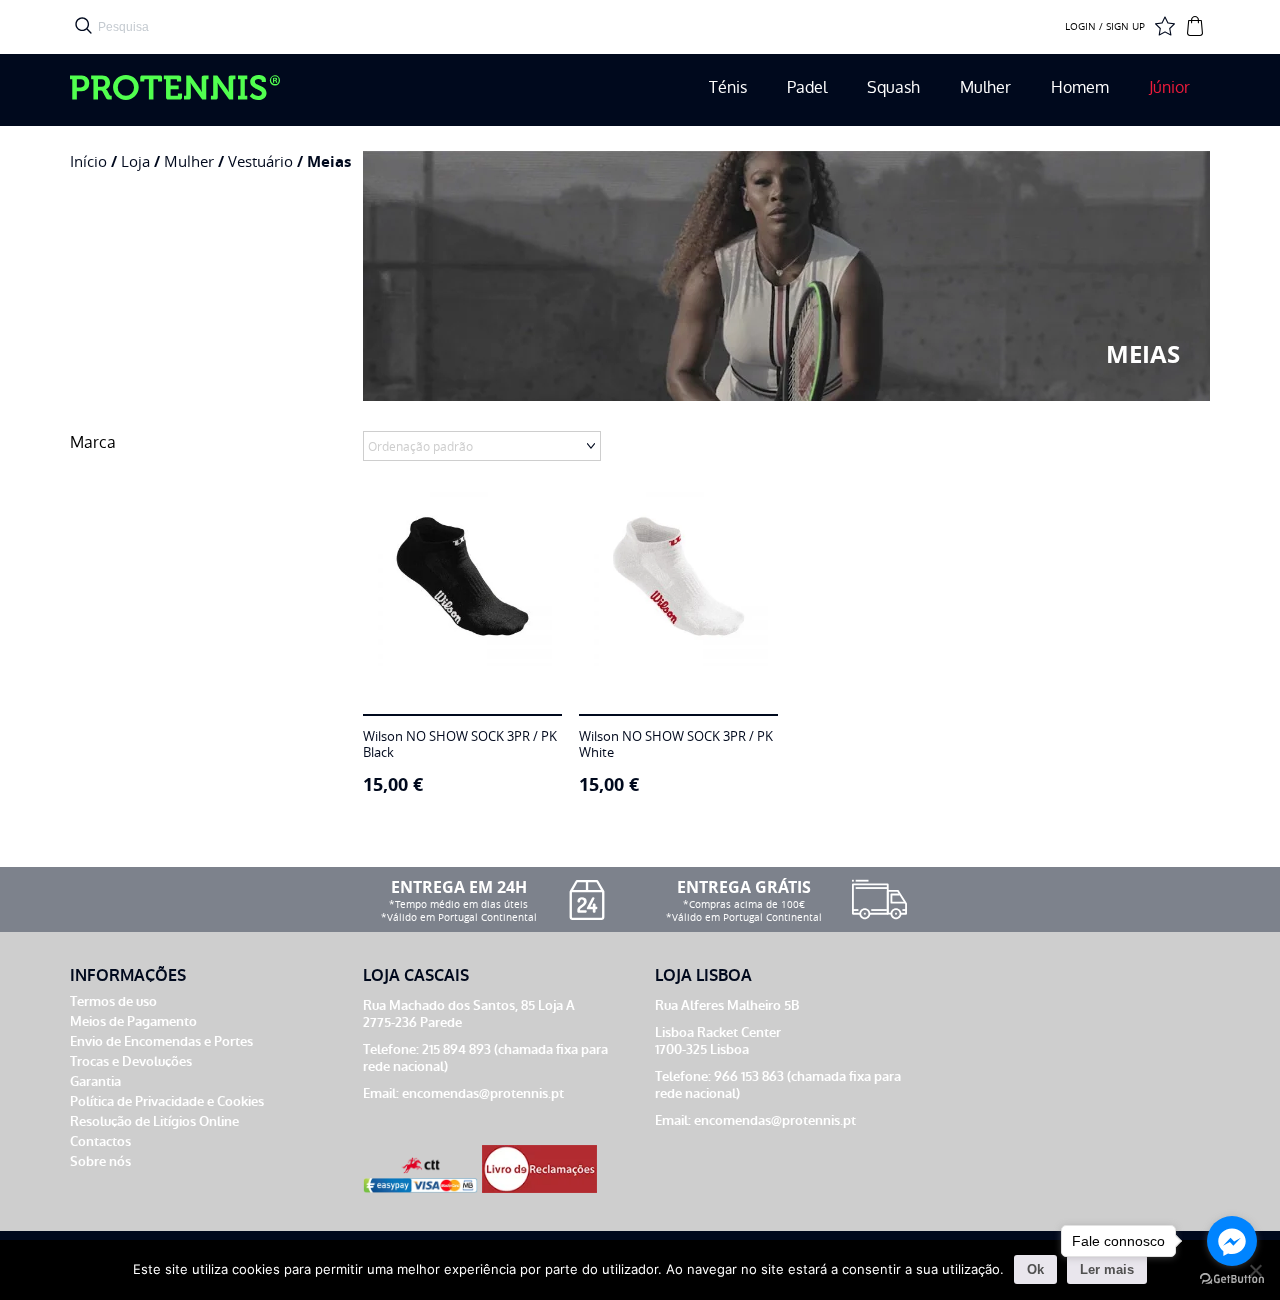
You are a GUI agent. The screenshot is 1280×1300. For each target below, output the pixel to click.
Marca (93, 442)
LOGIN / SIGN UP (1105, 27)
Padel (807, 87)
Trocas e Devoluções (131, 1061)
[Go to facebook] (1232, 1241)
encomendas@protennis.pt (483, 1093)
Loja (135, 161)
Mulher (985, 87)
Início (88, 161)
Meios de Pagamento (133, 1021)
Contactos (100, 1141)
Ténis (728, 87)
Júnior (1169, 87)
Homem (1080, 87)
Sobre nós (100, 1161)
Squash (893, 87)
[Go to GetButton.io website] (1232, 1279)
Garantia (95, 1081)
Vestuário (260, 161)
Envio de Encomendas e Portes (161, 1041)
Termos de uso (113, 1001)
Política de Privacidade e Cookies (167, 1101)
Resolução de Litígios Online (154, 1121)
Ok (1035, 1269)
